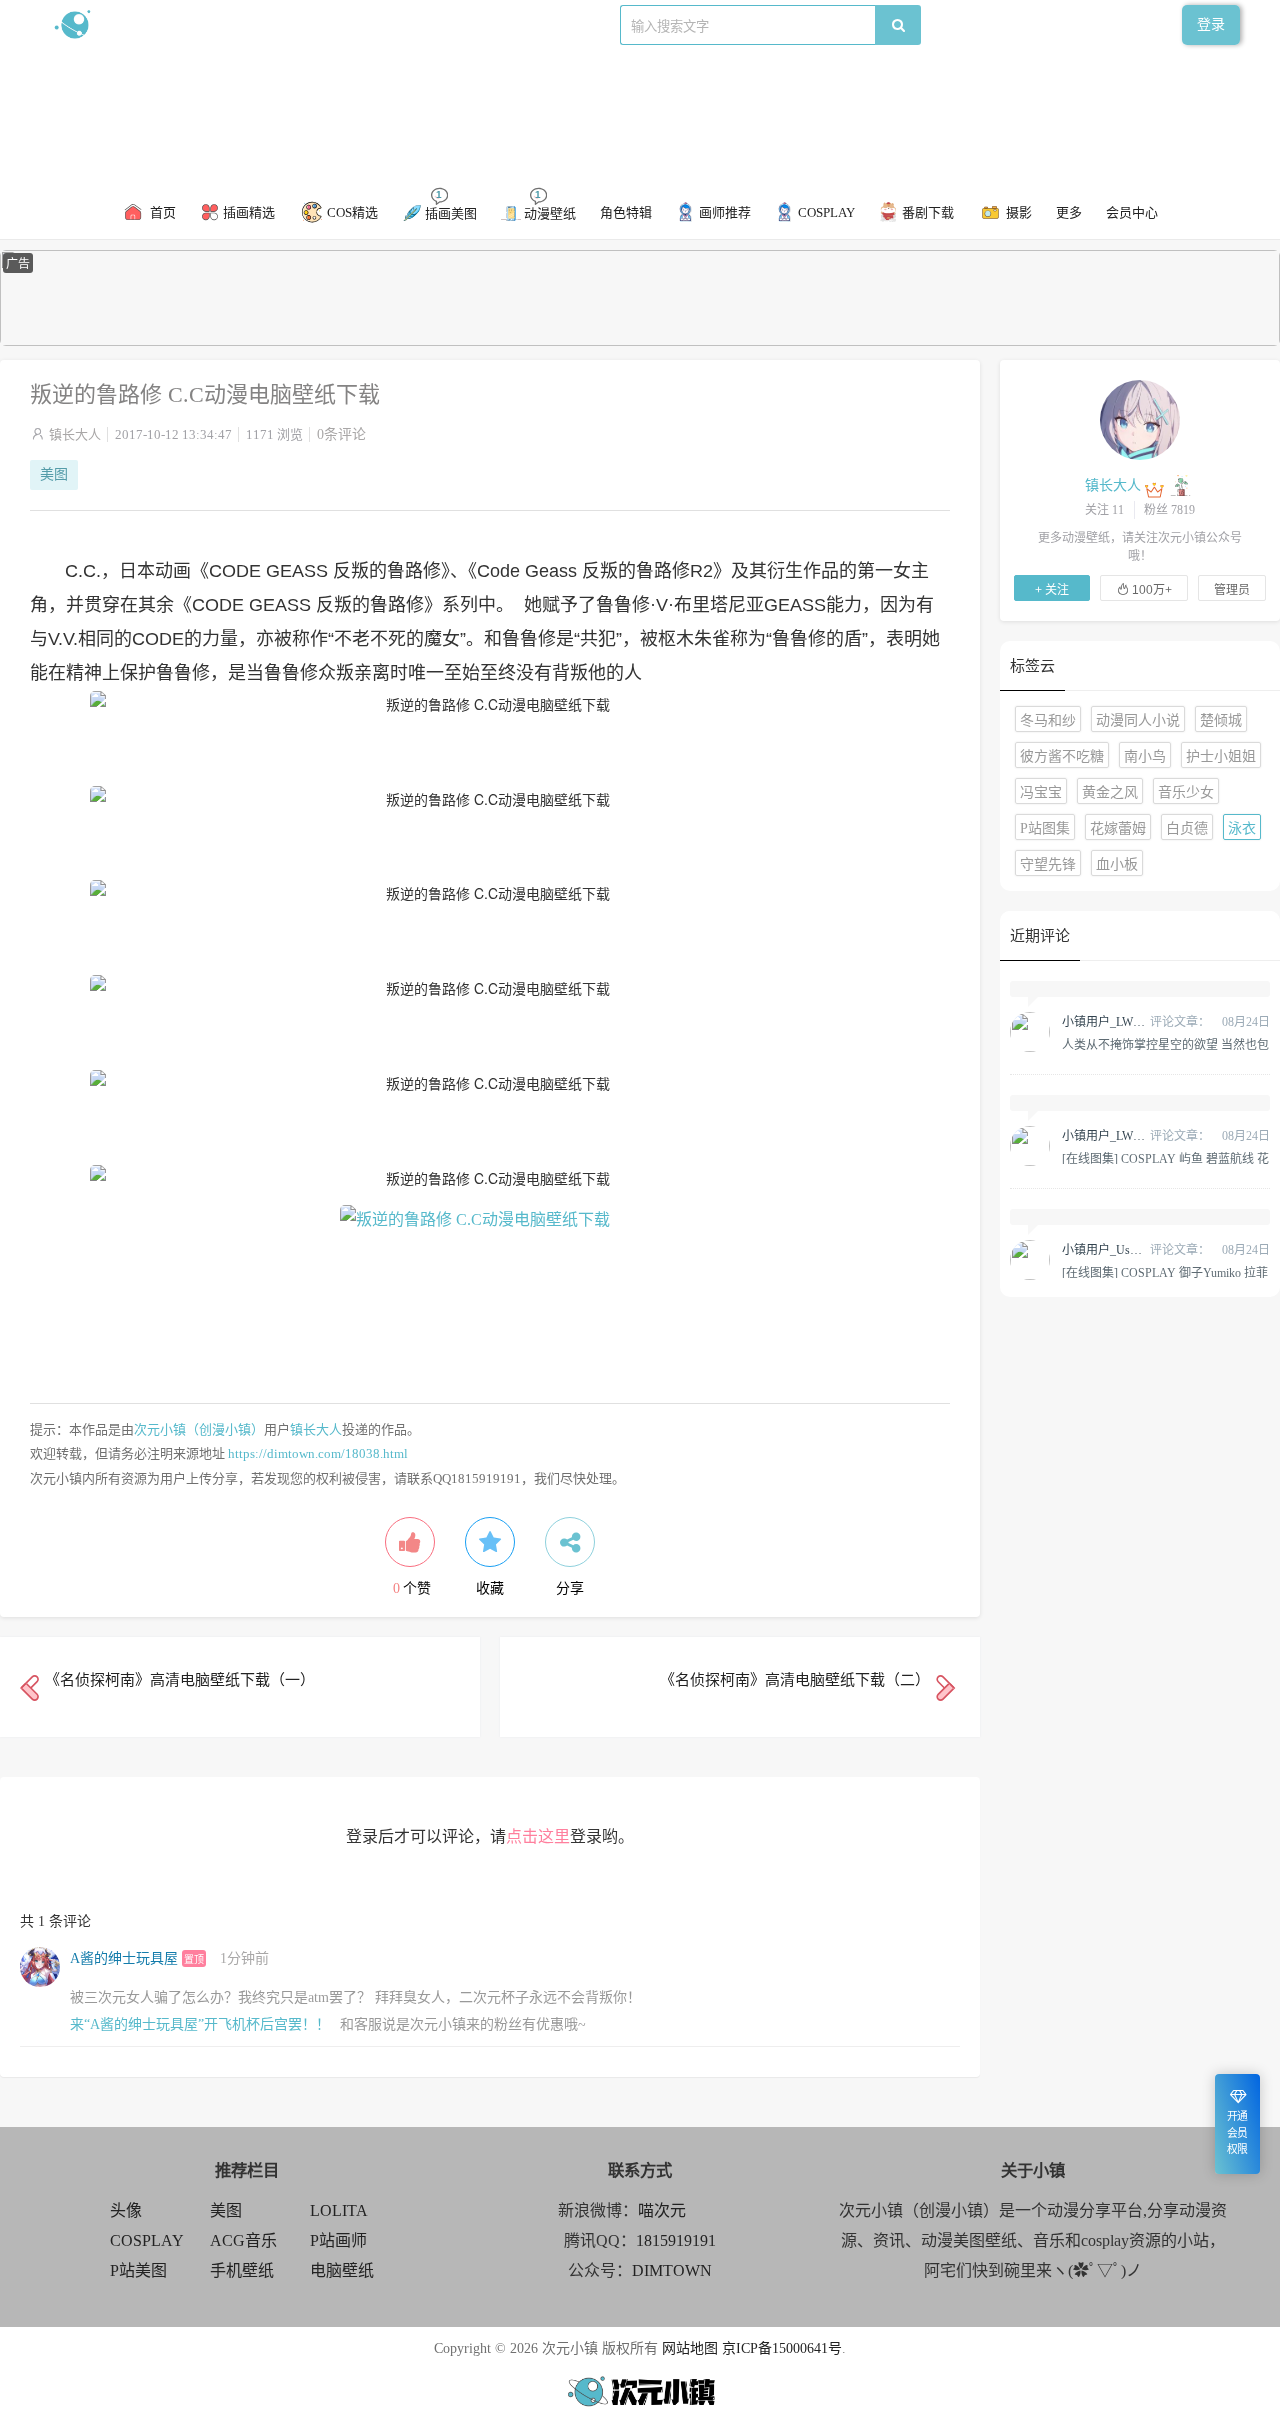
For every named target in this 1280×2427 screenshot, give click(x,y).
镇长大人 (75, 434)
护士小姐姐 (1221, 756)
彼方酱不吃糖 (1062, 756)
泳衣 (1242, 828)
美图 (54, 474)
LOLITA (339, 2210)
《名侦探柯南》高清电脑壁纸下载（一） (180, 1680)
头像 (126, 2210)
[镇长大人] (1140, 419)
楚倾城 (1221, 720)
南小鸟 (1145, 756)
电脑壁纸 (342, 2270)
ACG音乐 (243, 2240)
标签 (451, 24)
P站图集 (1045, 828)
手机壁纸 (242, 2270)
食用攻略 (327, 24)
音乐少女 (1186, 792)
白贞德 (1187, 828)
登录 (1211, 24)
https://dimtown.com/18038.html (318, 1453)
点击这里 (538, 1836)
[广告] (640, 341)
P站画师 (338, 2240)
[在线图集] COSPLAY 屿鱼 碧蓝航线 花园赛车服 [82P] (1165, 1158)
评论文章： (1136, 1022)
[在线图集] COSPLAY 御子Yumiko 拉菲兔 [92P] (1165, 1272)
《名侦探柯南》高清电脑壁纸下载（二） (795, 1680)
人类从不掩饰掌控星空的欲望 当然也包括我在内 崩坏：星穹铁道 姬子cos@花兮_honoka (1165, 1044)
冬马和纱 (1048, 720)
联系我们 (396, 24)
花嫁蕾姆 (1118, 828)
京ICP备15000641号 (782, 2348)
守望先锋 (1048, 864)
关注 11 (1104, 510)
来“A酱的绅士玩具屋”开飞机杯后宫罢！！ (200, 2024)
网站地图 (690, 2348)
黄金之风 (1110, 792)
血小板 (1117, 864)
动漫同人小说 (1138, 720)
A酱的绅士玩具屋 (124, 1958)
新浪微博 (258, 24)
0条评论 (341, 434)
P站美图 (138, 2270)
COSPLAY (147, 2240)
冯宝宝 (1041, 792)
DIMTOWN (672, 2270)
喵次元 (662, 2210)
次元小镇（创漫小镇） (199, 1429)
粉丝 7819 (1169, 510)
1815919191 (676, 2240)
